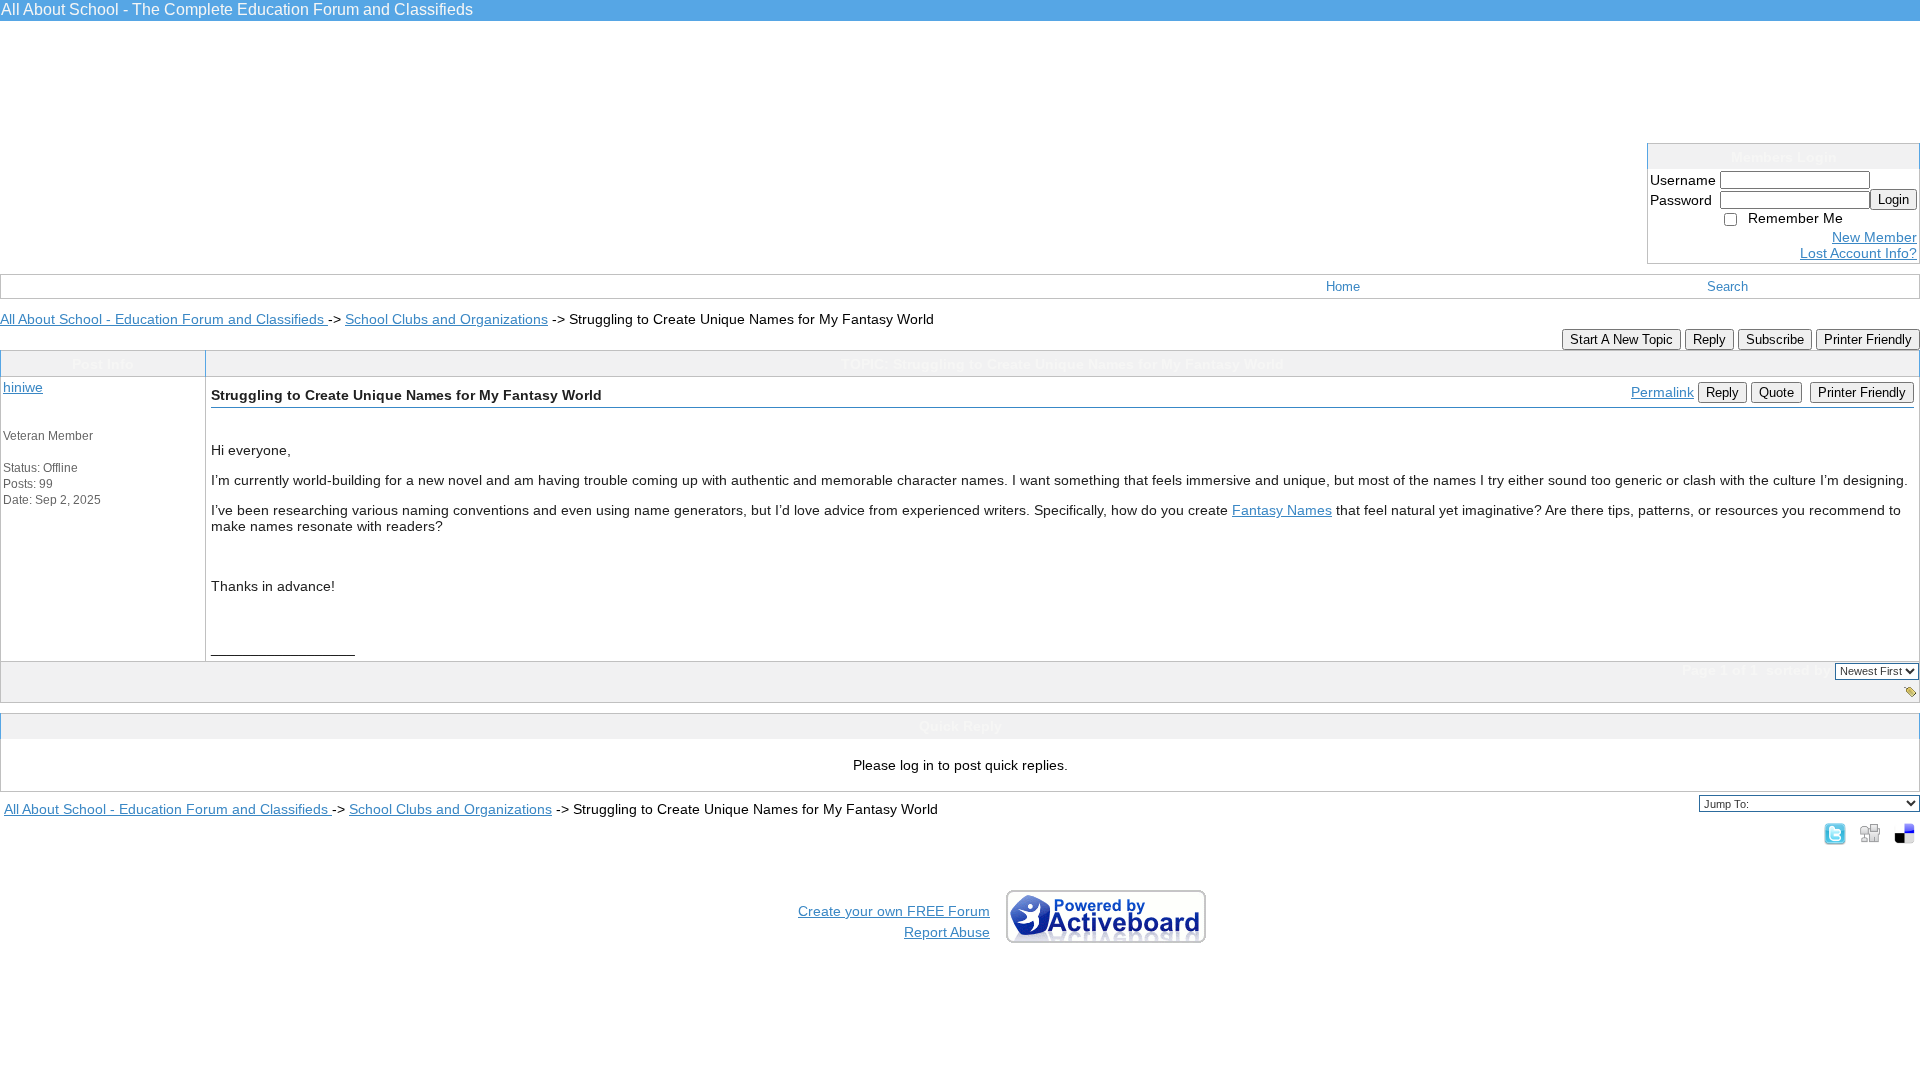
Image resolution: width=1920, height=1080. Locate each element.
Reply (1709, 339)
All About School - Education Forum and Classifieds (164, 319)
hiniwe (23, 387)
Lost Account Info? (1858, 253)
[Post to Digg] (1870, 833)
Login (1893, 199)
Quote (1776, 392)
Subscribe (1775, 339)
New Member (1874, 237)
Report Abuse (947, 932)
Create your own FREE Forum (894, 911)
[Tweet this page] (1835, 833)
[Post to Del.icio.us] (1904, 833)
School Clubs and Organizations (446, 319)
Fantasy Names (1282, 510)
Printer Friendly (1868, 339)
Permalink (1662, 392)
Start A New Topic (1621, 339)
